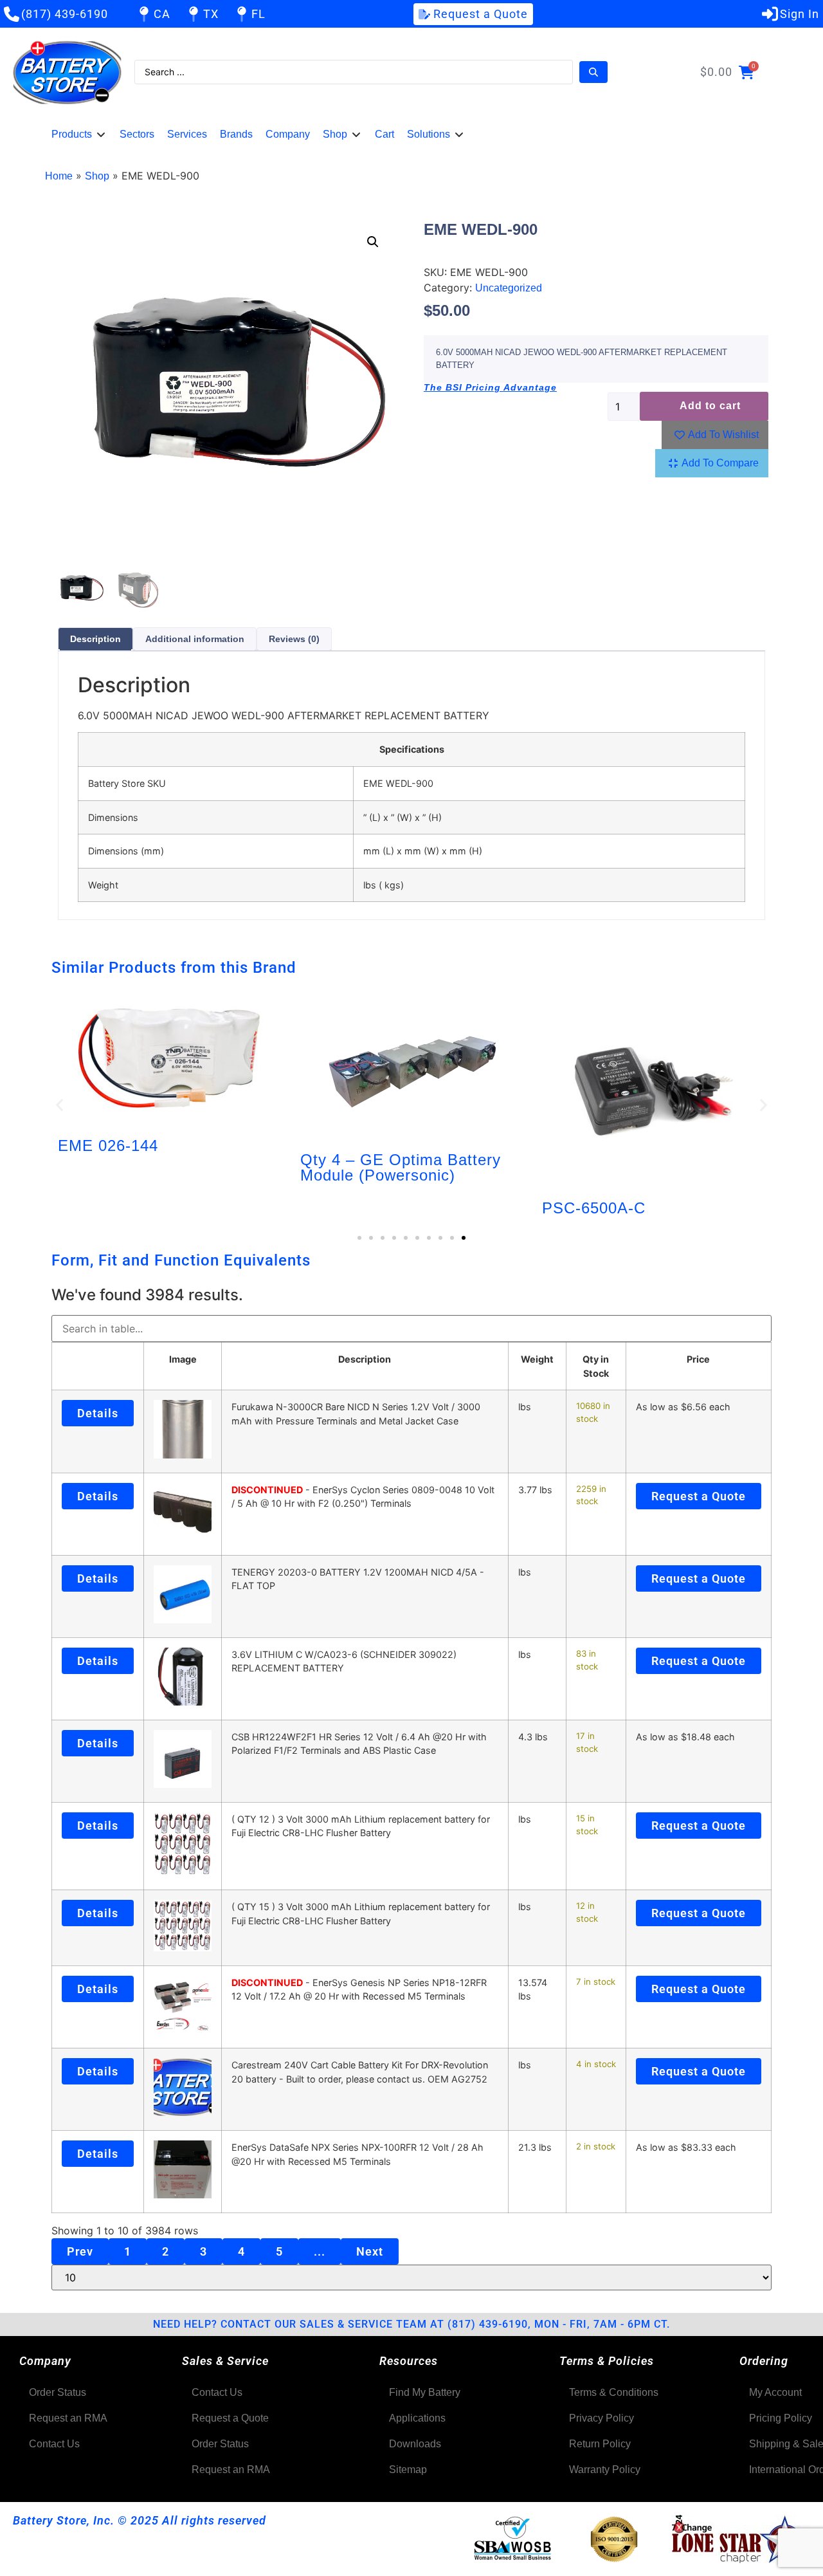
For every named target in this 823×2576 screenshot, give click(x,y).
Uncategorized (509, 288)
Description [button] (365, 1359)
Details (98, 1413)
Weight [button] (537, 1359)
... (320, 2251)
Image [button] (183, 1359)
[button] (79, 134)
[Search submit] (593, 72)
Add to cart (710, 406)
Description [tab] (95, 639)
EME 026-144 (108, 1145)
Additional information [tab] (195, 639)
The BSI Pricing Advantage (490, 387)
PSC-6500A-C (594, 1208)
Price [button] (698, 1359)
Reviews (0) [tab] (294, 639)
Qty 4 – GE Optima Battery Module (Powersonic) (401, 1167)
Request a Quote (699, 1496)
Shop (97, 176)
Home (59, 176)
